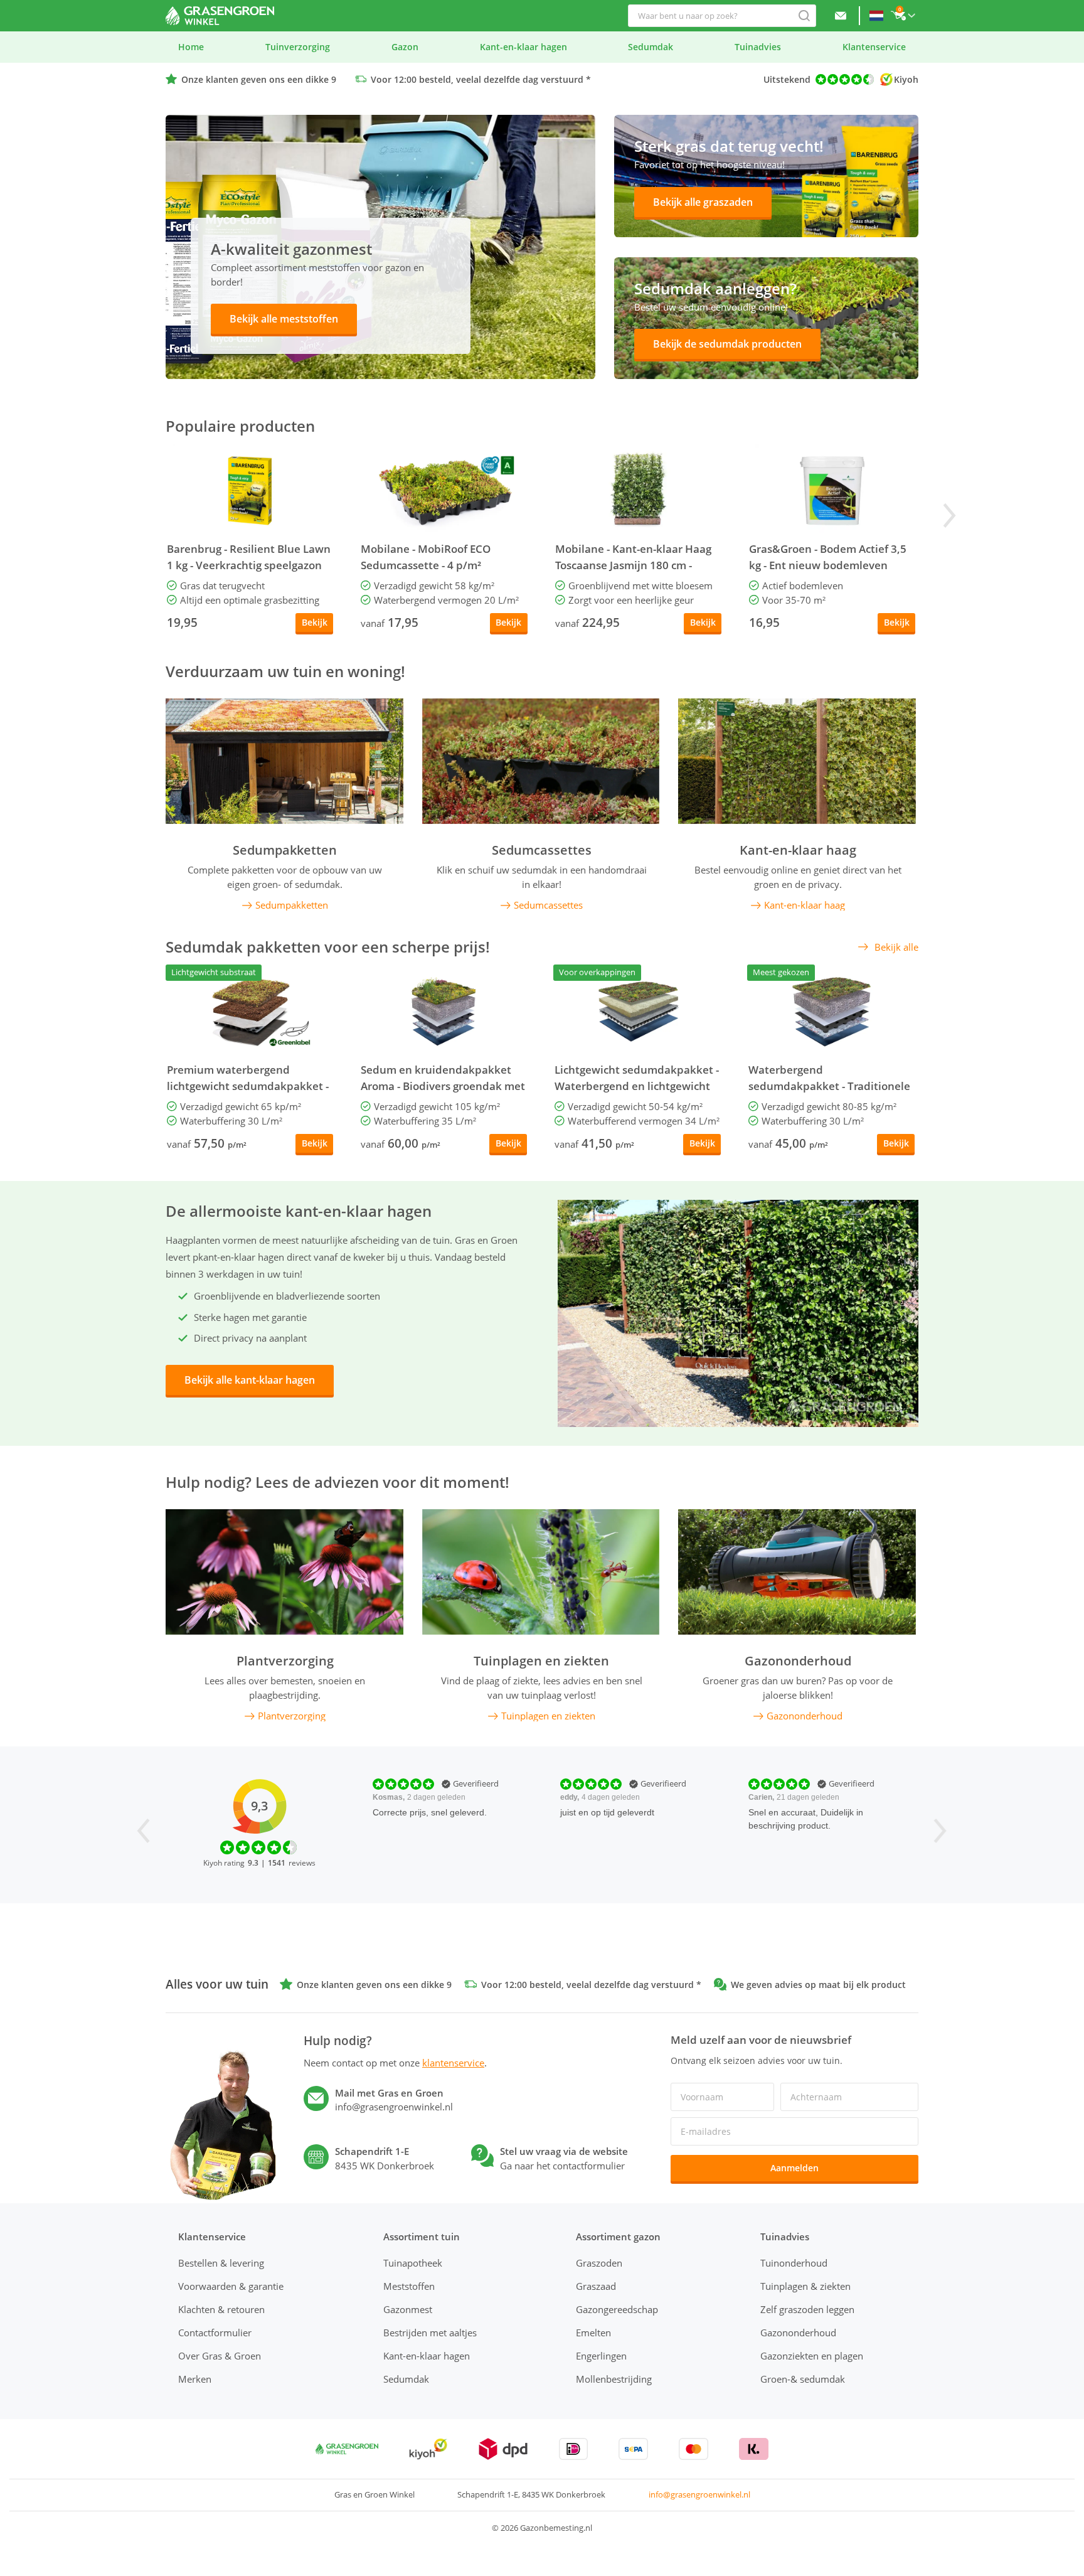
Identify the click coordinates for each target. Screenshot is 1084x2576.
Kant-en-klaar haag (798, 850)
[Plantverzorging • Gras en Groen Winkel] (284, 1572)
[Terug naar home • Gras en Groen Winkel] (220, 16)
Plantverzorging (285, 1661)
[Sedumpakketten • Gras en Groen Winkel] (284, 761)
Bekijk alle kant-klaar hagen (250, 1380)
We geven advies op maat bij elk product (818, 1985)
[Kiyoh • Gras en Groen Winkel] (428, 2449)
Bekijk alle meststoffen (284, 319)
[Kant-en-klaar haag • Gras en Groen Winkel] (797, 761)
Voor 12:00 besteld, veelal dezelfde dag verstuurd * (481, 79)
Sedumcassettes (542, 850)
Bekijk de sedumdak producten (727, 344)
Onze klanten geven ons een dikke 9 (259, 79)
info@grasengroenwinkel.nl (699, 2494)
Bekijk (315, 622)
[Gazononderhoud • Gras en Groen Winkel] (797, 1572)
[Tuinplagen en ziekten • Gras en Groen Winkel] (541, 1572)
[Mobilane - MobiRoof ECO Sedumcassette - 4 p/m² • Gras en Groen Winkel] (444, 491)
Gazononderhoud (798, 1661)
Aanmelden (794, 2168)
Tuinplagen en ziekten (541, 1661)
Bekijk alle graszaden (703, 202)
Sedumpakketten (285, 850)
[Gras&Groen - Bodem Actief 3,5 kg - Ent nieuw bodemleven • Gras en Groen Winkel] (832, 491)
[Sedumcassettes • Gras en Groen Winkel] (541, 761)
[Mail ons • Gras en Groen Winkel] (841, 16)
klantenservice (453, 2063)
